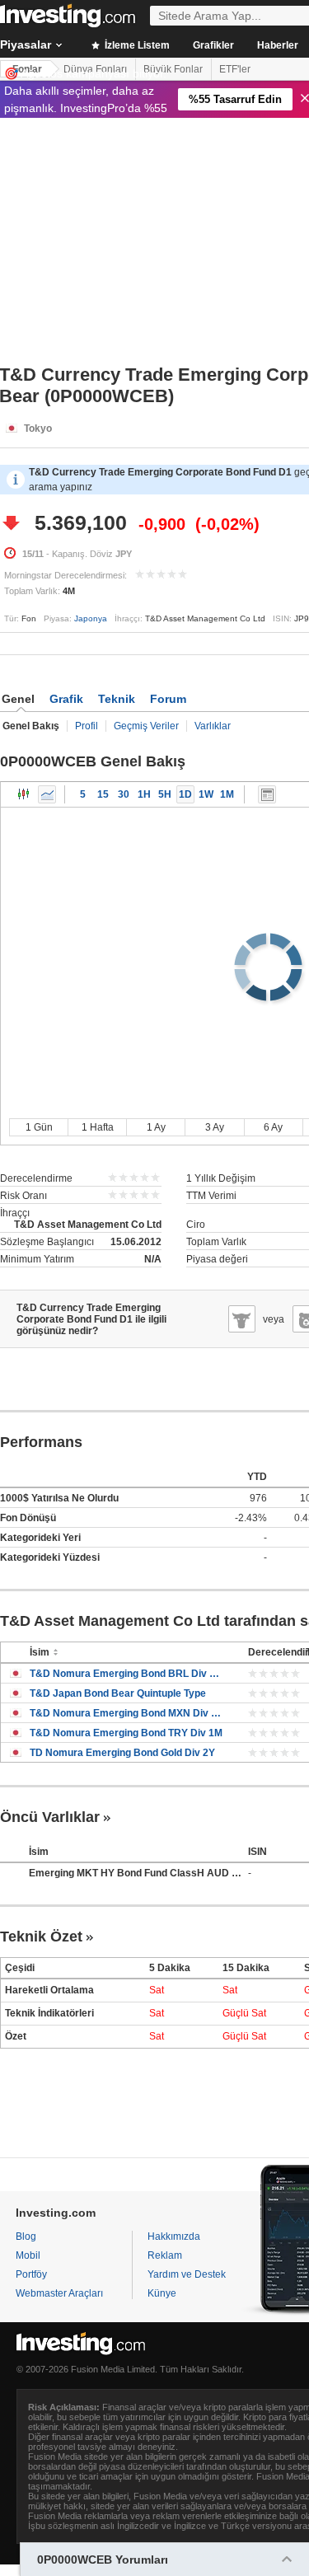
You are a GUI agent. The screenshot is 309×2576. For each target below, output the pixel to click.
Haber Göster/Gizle (267, 794)
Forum (168, 699)
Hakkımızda (174, 2236)
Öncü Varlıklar (50, 1817)
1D (185, 794)
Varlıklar (213, 726)
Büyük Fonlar (173, 69)
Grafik (66, 699)
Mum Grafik (24, 794)
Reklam (165, 2255)
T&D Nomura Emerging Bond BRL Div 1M (126, 1674)
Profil (87, 726)
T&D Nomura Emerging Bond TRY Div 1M (126, 1733)
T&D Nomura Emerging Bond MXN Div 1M (126, 1713)
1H (144, 794)
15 (103, 794)
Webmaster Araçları (59, 2293)
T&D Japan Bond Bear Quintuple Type (118, 1693)
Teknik (117, 699)
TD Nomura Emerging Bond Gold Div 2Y (122, 1753)
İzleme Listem (136, 45)
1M (227, 794)
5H (165, 794)
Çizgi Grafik (47, 794)
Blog (26, 2236)
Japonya (91, 618)
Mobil (28, 2255)
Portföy (31, 2274)
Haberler (278, 45)
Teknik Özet (41, 1937)
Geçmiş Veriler (146, 726)
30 (124, 794)
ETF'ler (235, 69)
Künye (162, 2293)
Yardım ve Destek (187, 2274)
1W (206, 794)
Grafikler (213, 45)
